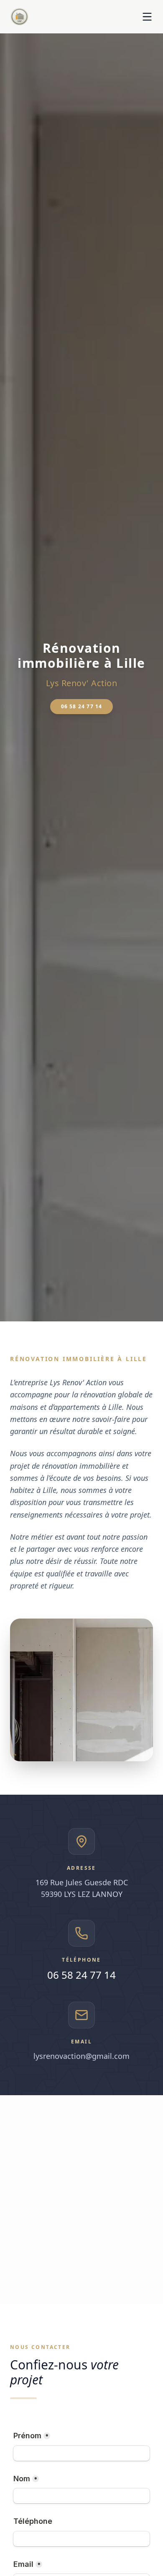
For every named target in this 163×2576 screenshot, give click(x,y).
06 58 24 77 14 (82, 706)
